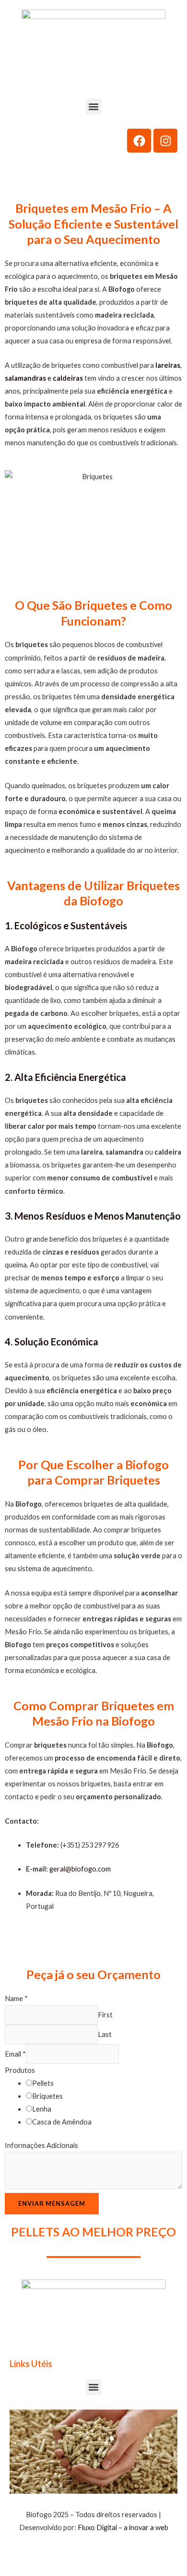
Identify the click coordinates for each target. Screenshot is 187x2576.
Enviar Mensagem (52, 2203)
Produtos (20, 2070)
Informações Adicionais (41, 2145)
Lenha (42, 2109)
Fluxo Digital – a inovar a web (123, 2527)
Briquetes (47, 2096)
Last (105, 2034)
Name (16, 1998)
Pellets (43, 2083)
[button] (94, 106)
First (105, 2015)
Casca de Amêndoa (62, 2122)
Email (15, 2054)
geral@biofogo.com (80, 1869)
